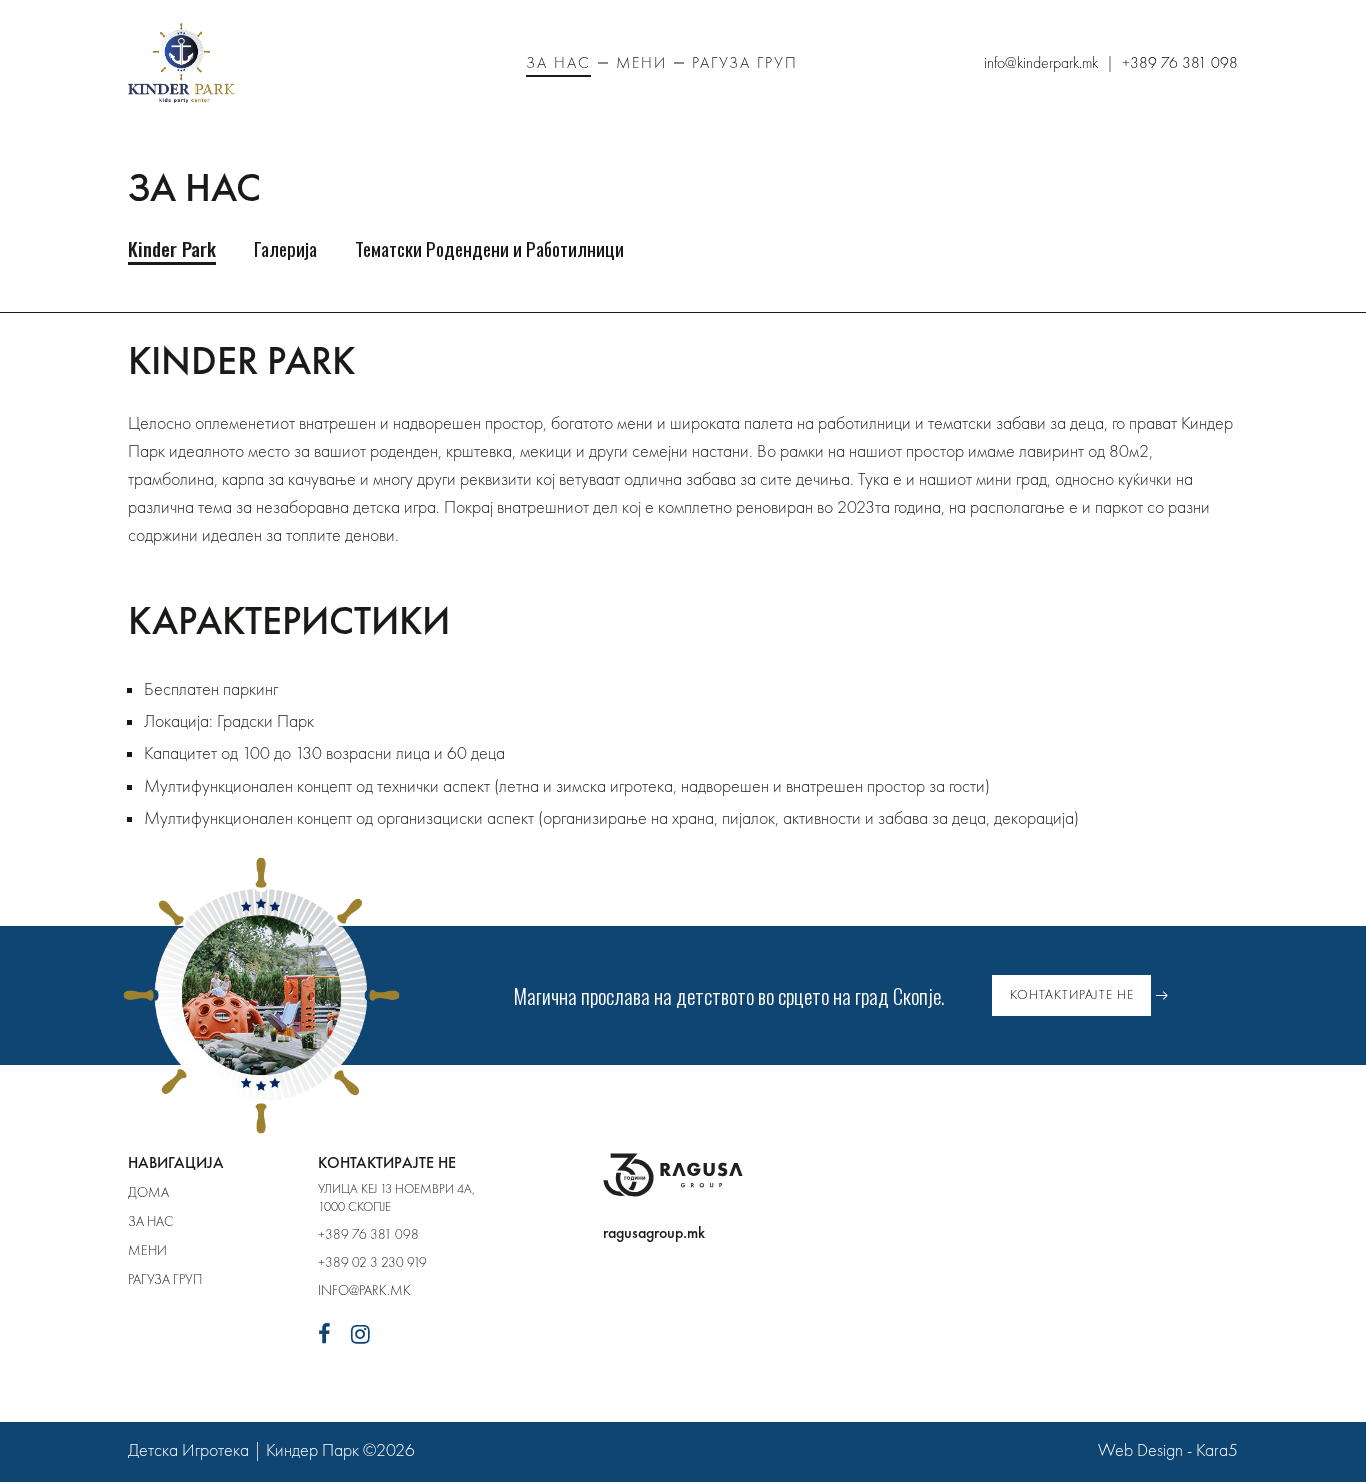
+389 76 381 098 (368, 1234)
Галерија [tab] (285, 249)
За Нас (558, 62)
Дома (148, 1192)
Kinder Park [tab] (172, 249)
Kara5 (1217, 1449)
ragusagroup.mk (654, 1232)
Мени (641, 62)
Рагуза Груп (745, 62)
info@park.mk (364, 1290)
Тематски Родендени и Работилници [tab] (489, 249)
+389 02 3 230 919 (372, 1262)
